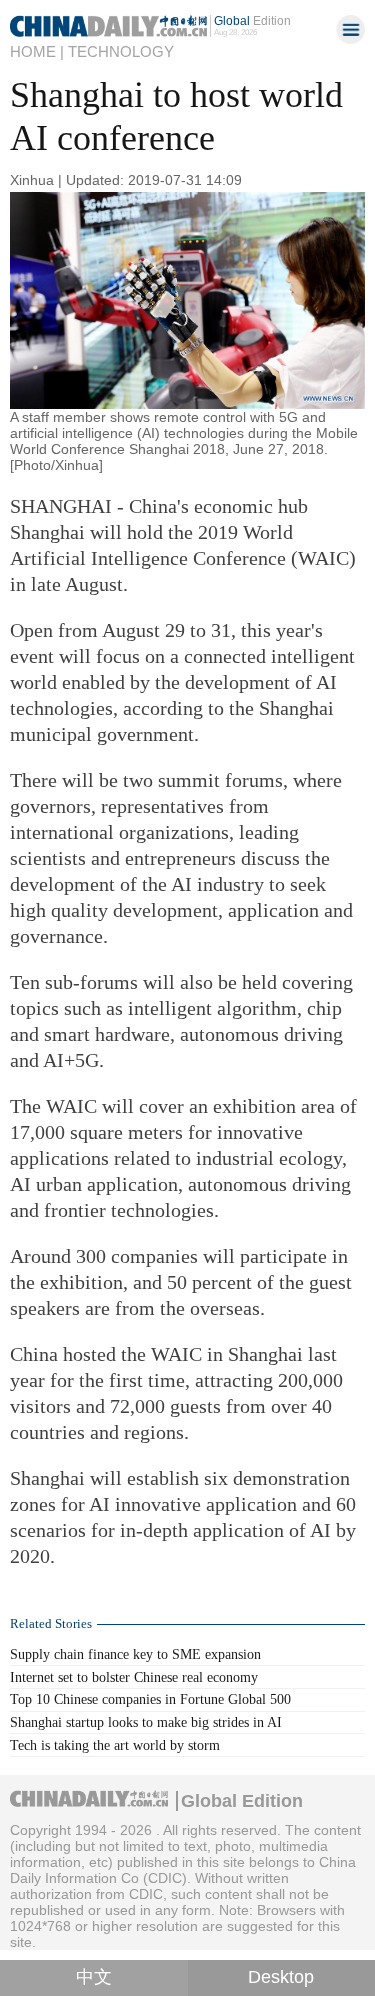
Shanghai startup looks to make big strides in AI (146, 1722)
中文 (94, 1977)
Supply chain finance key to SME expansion (135, 1654)
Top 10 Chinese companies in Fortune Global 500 (150, 1699)
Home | (37, 52)
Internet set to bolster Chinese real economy (134, 1677)
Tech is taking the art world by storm (115, 1745)
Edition (252, 20)
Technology (121, 52)
